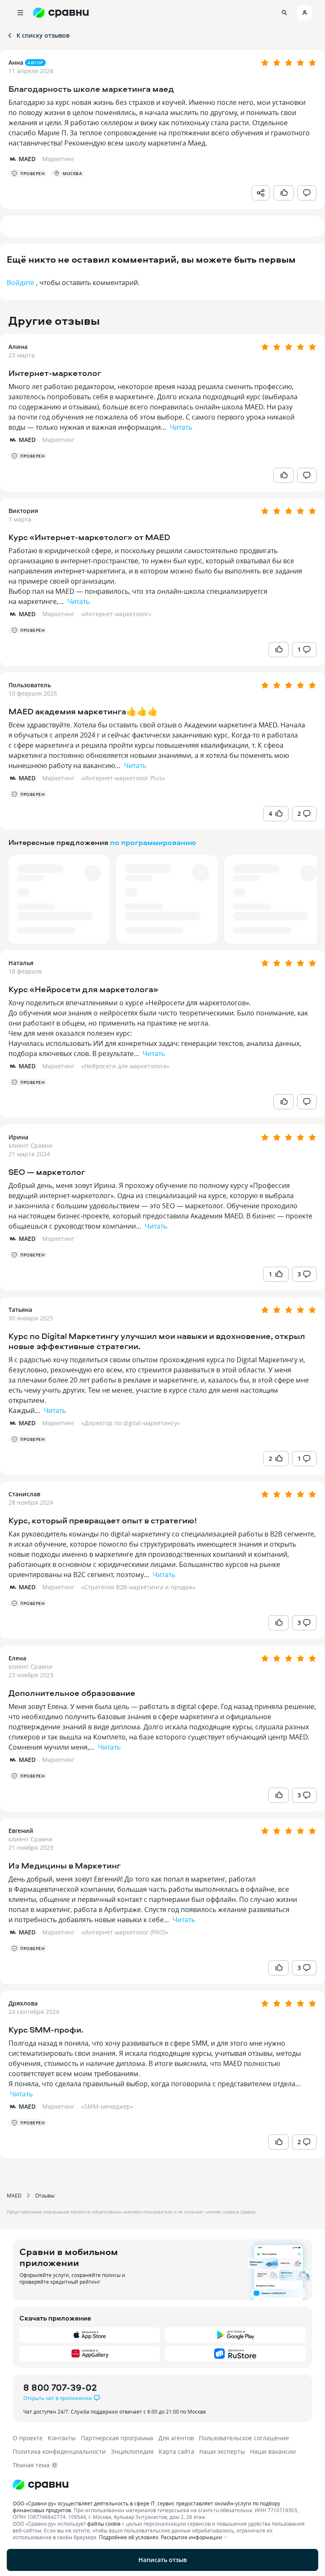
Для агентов (176, 2438)
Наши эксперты (222, 2451)
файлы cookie (104, 2524)
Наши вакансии (273, 2451)
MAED (14, 2195)
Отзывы (45, 2195)
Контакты (62, 2438)
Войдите (21, 283)
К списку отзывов (43, 35)
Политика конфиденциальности (59, 2451)
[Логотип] (162, 2485)
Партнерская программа (117, 2438)
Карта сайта (176, 2451)
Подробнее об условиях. (129, 2537)
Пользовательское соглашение (244, 2438)
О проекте (28, 2438)
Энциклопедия (132, 2451)
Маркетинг (58, 440)
